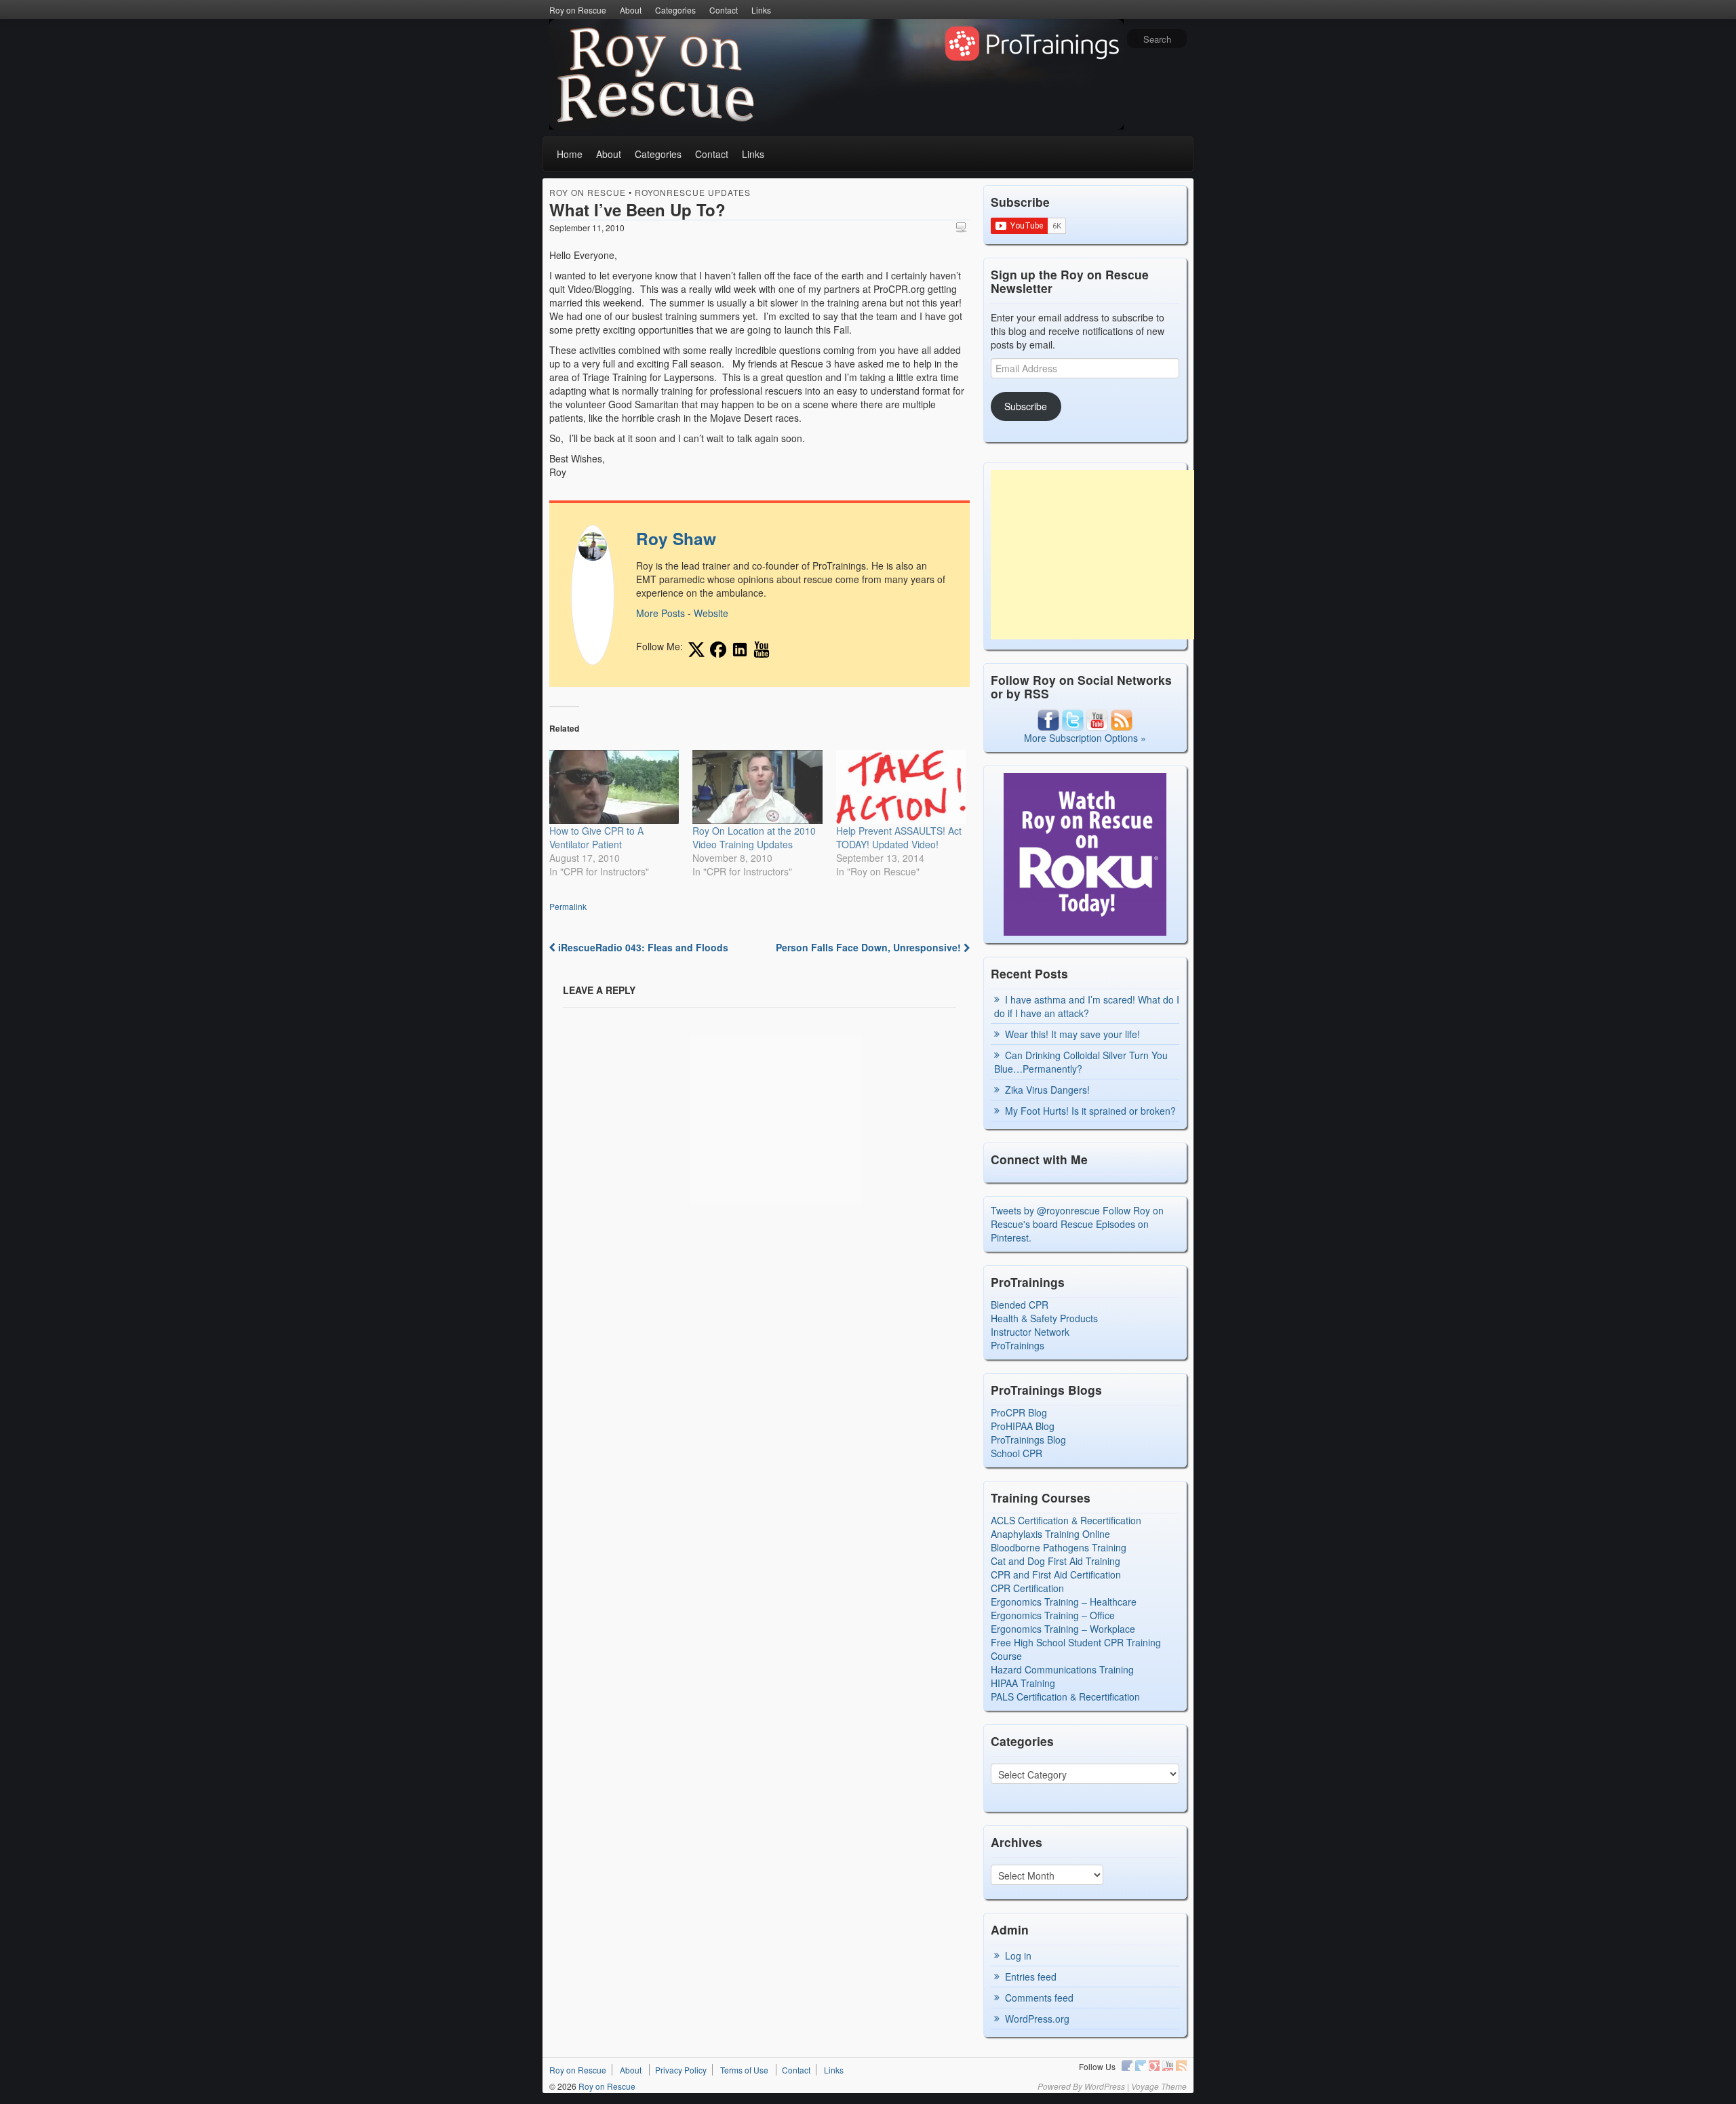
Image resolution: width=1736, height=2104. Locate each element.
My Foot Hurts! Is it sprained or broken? (1090, 1111)
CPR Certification (1027, 1588)
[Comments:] (963, 227)
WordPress (1105, 2086)
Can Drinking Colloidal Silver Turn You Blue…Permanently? (1081, 1062)
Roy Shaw (676, 538)
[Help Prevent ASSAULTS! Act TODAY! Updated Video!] (901, 787)
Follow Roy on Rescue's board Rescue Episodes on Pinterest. (1077, 1224)
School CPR (1017, 1453)
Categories (675, 10)
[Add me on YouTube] (762, 650)
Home (570, 154)
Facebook (1127, 2065)
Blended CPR (1020, 1305)
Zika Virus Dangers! (1047, 1090)
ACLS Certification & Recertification (1066, 1520)
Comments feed (1039, 1998)
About (631, 10)
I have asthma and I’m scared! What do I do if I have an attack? (1087, 1006)
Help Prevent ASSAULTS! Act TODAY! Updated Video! (899, 837)
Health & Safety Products (1044, 1318)
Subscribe (1026, 406)
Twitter (1141, 2065)
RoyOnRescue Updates (693, 192)
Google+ (1154, 2065)
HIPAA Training (1023, 1683)
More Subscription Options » (1085, 738)
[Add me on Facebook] (718, 650)
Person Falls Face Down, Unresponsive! (870, 947)
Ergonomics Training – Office (1053, 1615)
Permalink (568, 906)
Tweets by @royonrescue (1045, 1210)
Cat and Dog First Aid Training (1056, 1561)
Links (761, 10)
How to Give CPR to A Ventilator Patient (596, 837)
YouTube (1168, 2065)
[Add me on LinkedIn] (740, 650)
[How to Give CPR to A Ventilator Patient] (614, 787)
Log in (1018, 1956)
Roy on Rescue (578, 10)
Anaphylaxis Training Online (1050, 1534)
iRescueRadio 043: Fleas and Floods (642, 947)
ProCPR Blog (1019, 1412)
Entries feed (1031, 1977)
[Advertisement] (1092, 555)
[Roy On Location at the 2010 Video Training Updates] (757, 787)
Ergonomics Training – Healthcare (1064, 1602)
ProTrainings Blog (1028, 1440)
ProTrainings (1018, 1345)
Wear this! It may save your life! (1072, 1034)
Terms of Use (744, 2070)
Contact (724, 10)
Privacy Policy (681, 2070)
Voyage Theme (1159, 2086)
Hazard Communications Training (1062, 1669)
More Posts (660, 613)
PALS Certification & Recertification (1065, 1696)
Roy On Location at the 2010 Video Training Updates (754, 837)
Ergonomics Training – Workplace (1063, 1629)
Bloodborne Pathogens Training (1059, 1547)
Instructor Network (1030, 1332)
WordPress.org (1037, 2019)
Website (711, 613)
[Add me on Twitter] (696, 650)
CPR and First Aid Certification (1056, 1574)
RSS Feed (1181, 2065)
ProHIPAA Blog (1023, 1426)
